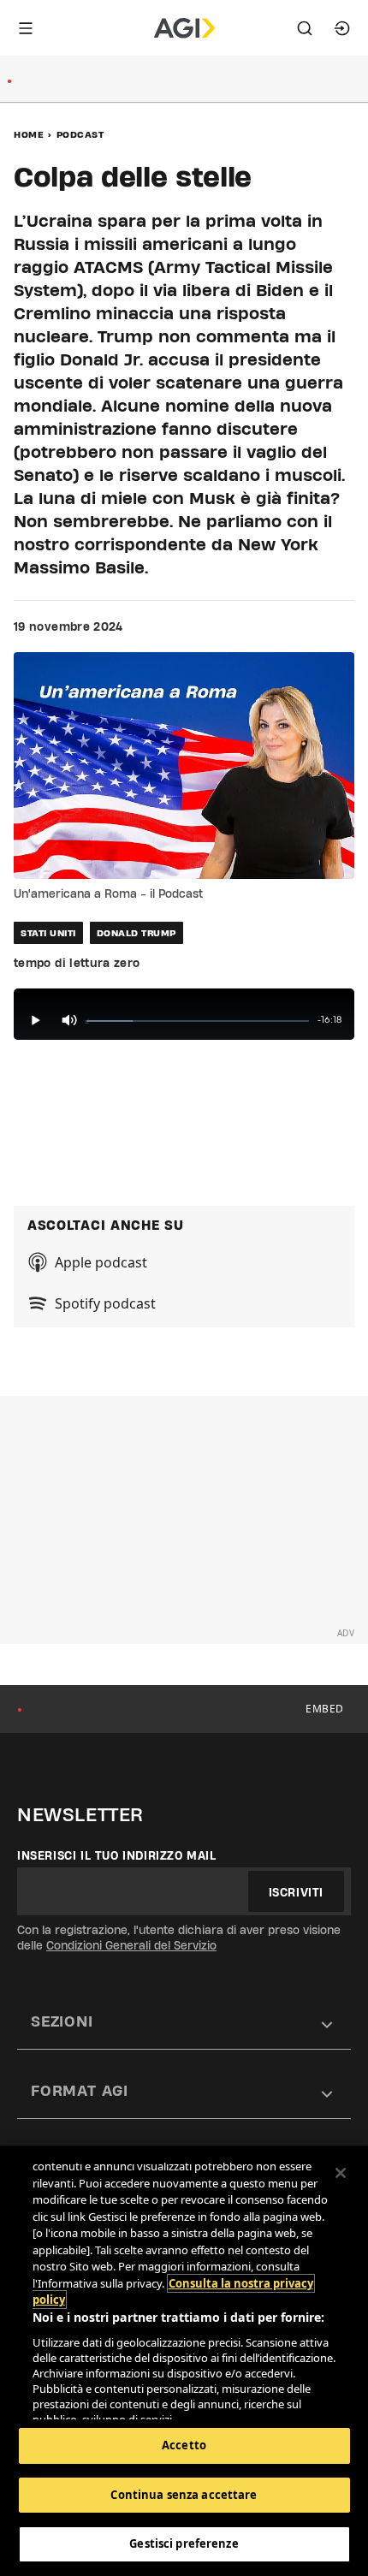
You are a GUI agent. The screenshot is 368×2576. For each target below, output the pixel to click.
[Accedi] (342, 28)
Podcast (80, 134)
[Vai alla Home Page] (184, 28)
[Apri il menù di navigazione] (26, 28)
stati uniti (48, 933)
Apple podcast (101, 1262)
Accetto (184, 2445)
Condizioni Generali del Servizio (131, 1945)
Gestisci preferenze (184, 2543)
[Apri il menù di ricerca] (305, 28)
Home (29, 134)
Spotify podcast (105, 1303)
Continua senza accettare (184, 2495)
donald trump (137, 933)
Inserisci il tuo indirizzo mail (117, 1855)
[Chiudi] (341, 2173)
